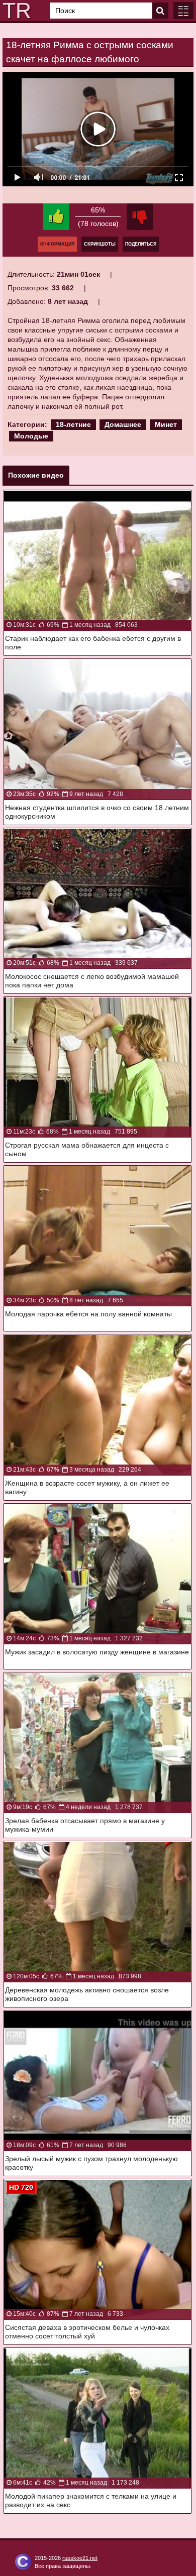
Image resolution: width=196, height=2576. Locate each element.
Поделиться (141, 244)
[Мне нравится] (56, 217)
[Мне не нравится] (140, 217)
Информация (57, 244)
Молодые (31, 436)
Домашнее (123, 424)
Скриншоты (100, 244)
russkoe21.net (80, 2558)
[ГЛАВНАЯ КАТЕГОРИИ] (183, 11)
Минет (166, 424)
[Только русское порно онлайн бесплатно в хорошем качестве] (15, 11)
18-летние (73, 424)
